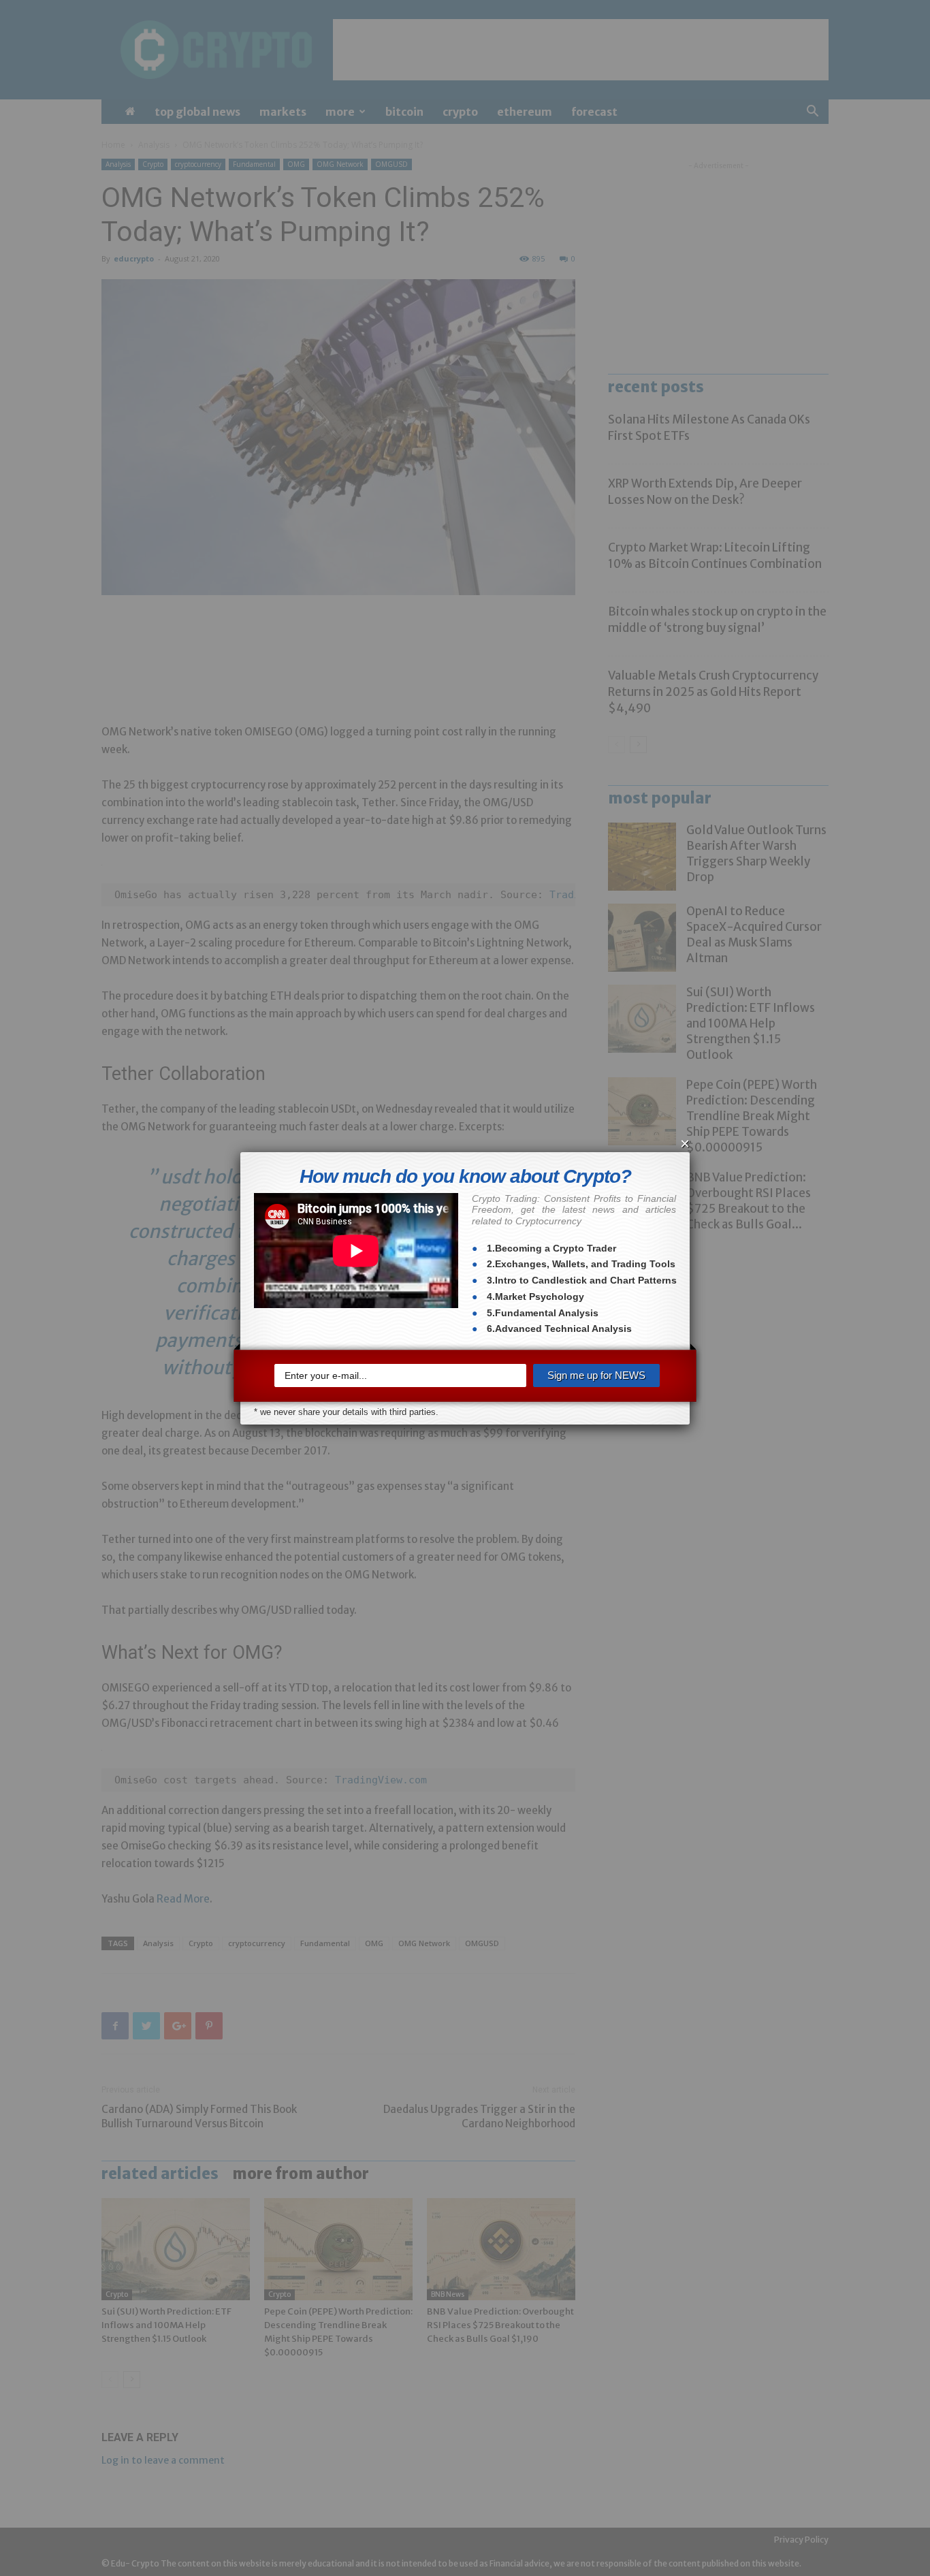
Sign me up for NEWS (596, 1375)
